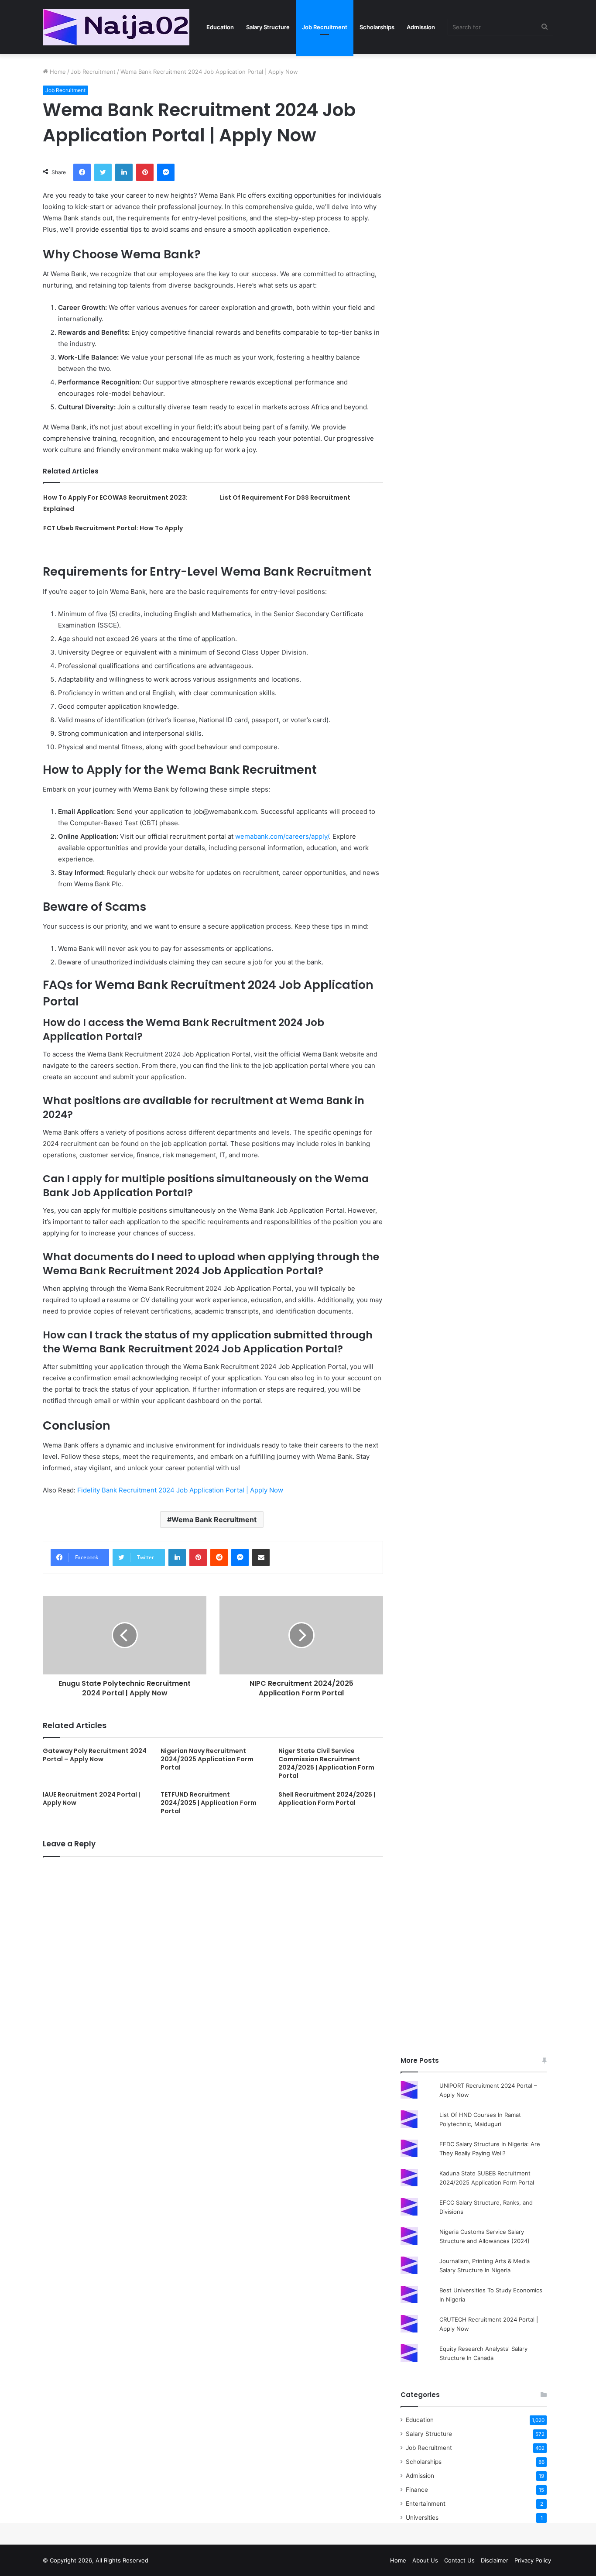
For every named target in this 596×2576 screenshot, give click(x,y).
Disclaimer (495, 2560)
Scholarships (377, 27)
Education (220, 27)
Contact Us (459, 2560)
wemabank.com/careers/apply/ (282, 836)
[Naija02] (116, 27)
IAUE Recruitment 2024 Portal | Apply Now (91, 1799)
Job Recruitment (325, 27)
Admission (421, 27)
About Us (425, 2560)
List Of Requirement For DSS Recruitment (285, 497)
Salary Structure (268, 27)
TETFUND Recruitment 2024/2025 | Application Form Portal (209, 1803)
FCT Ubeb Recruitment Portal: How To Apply (113, 528)
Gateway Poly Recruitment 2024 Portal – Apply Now (95, 1755)
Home (57, 72)
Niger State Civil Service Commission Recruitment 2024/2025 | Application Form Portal (326, 1763)
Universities (422, 2518)
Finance (417, 2490)
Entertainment (426, 2504)
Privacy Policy (533, 2560)
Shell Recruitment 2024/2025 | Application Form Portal (327, 1799)
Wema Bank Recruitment (214, 1520)
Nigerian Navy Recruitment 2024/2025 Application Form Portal (207, 1759)
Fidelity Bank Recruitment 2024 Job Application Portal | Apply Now (180, 1490)
